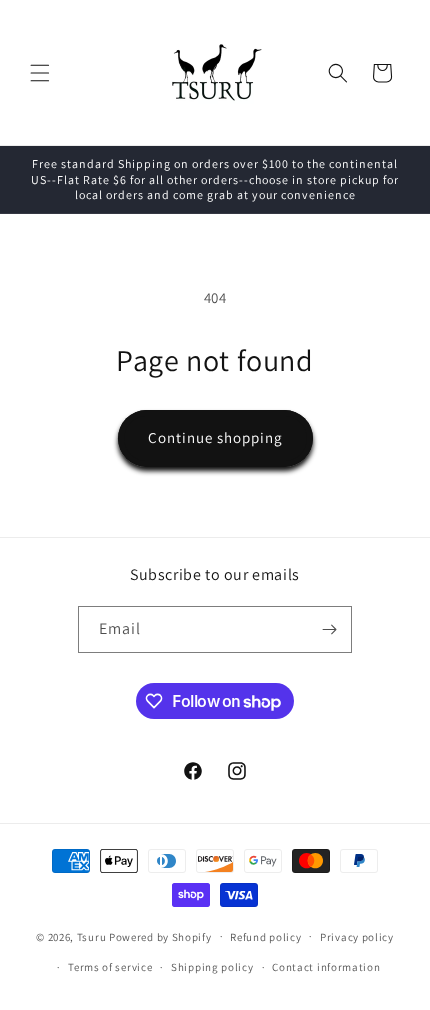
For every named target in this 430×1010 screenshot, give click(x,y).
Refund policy (265, 937)
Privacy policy (357, 937)
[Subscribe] (329, 629)
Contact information (326, 967)
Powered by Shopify (160, 936)
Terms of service (110, 967)
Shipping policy (212, 967)
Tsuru (92, 936)
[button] (40, 73)
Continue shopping (215, 437)
